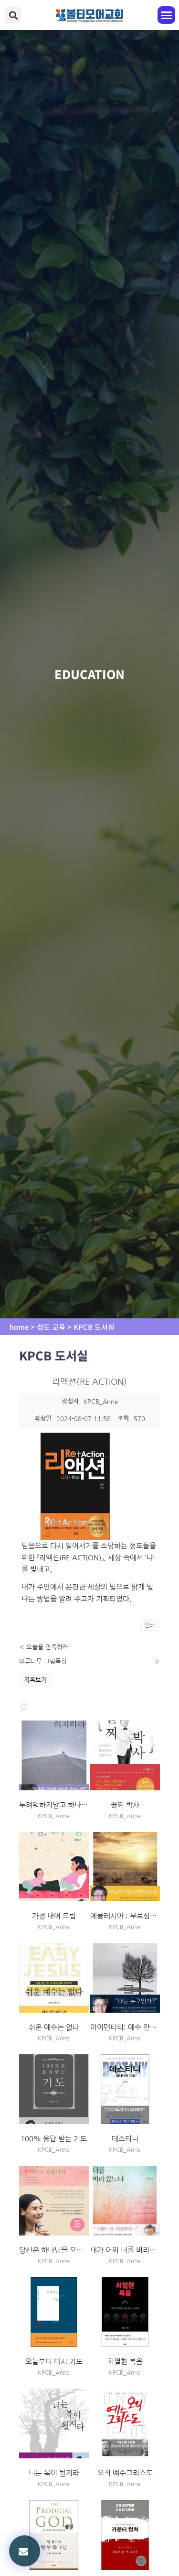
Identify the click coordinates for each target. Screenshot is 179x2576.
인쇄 (149, 1625)
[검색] (24, 1707)
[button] (13, 15)
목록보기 (35, 1680)
